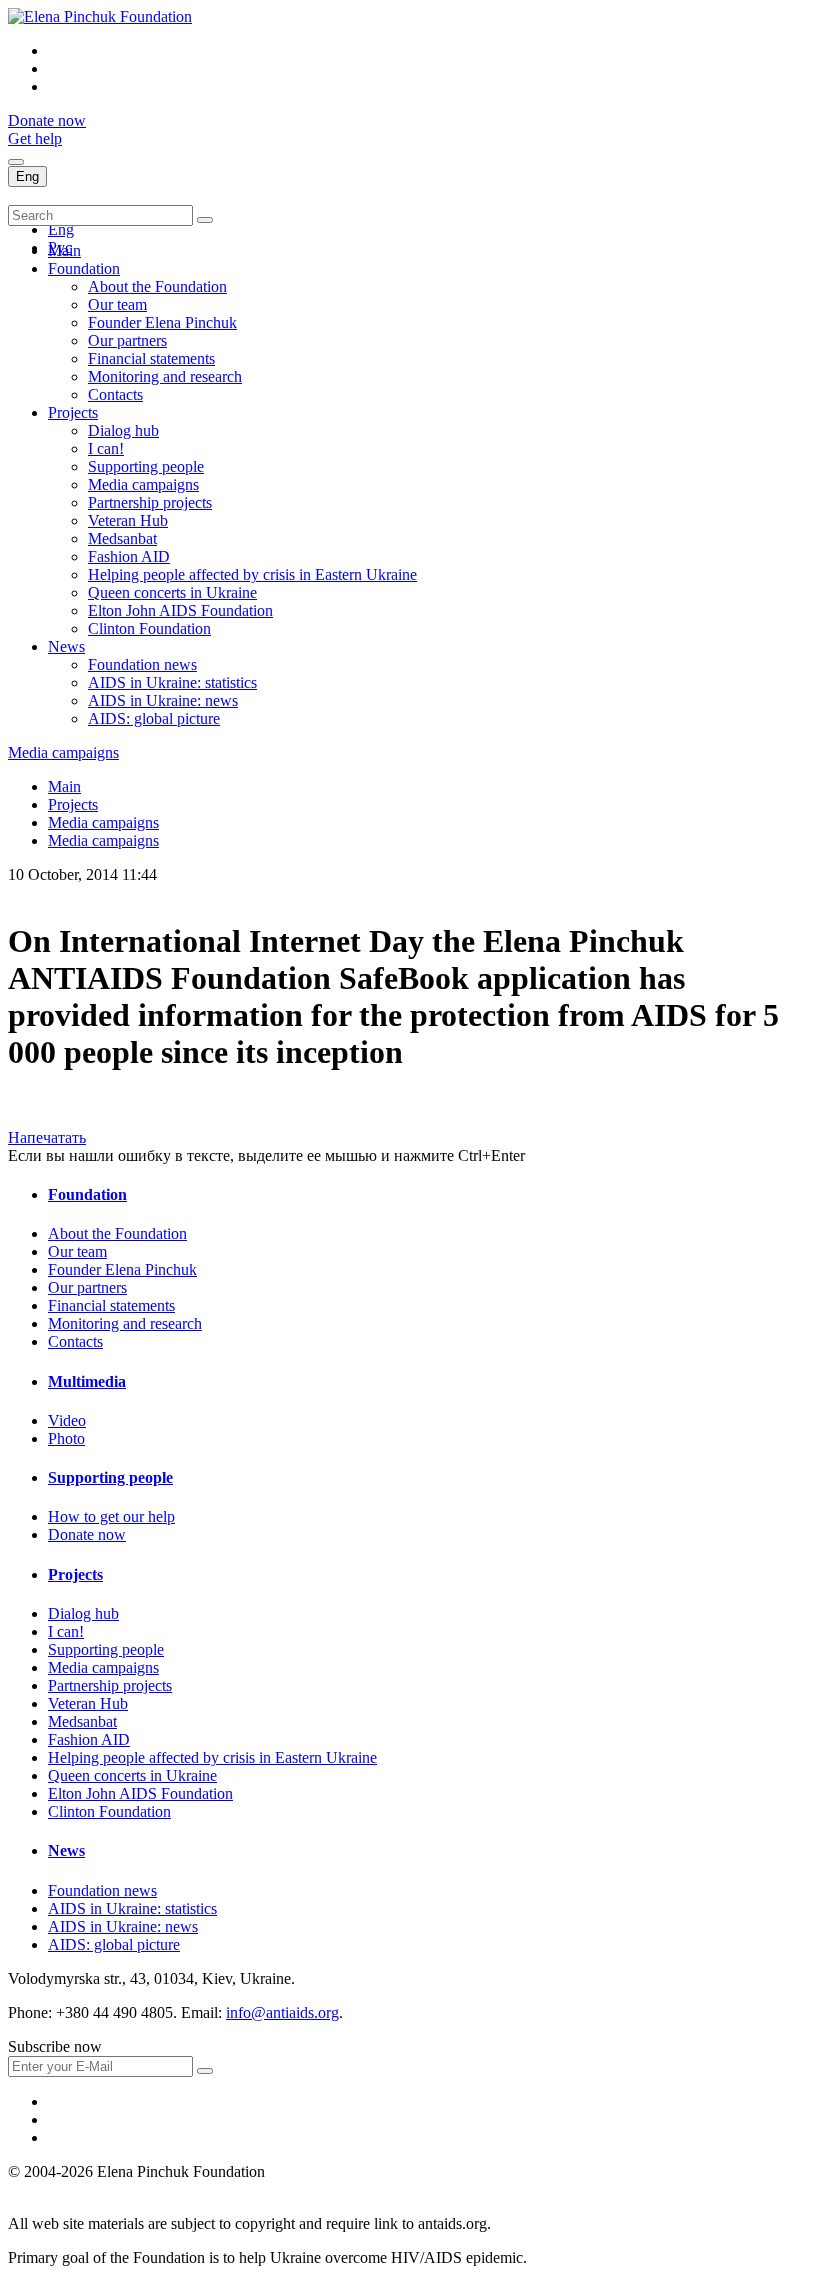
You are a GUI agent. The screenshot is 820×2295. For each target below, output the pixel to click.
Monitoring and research (165, 376)
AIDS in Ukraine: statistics (172, 682)
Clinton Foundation (149, 628)
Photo (66, 1438)
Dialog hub (123, 430)
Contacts (115, 394)
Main (64, 250)
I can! (106, 448)
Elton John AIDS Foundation (180, 610)
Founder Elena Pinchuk (162, 322)
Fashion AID (129, 556)
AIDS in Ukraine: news (163, 700)
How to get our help (111, 1516)
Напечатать (47, 1137)
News (66, 646)
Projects (73, 412)
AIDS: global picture (154, 718)
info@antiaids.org (282, 2012)
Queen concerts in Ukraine (172, 592)
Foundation (84, 268)
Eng (27, 176)
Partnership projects (150, 502)
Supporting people (146, 466)
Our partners (127, 340)
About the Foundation (157, 286)
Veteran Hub (128, 520)
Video (67, 1420)
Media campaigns (143, 484)
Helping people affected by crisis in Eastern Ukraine (252, 574)
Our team (117, 304)
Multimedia (87, 1381)
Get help (35, 138)
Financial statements (151, 358)
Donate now (47, 120)
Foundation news (142, 664)
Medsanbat (122, 538)
